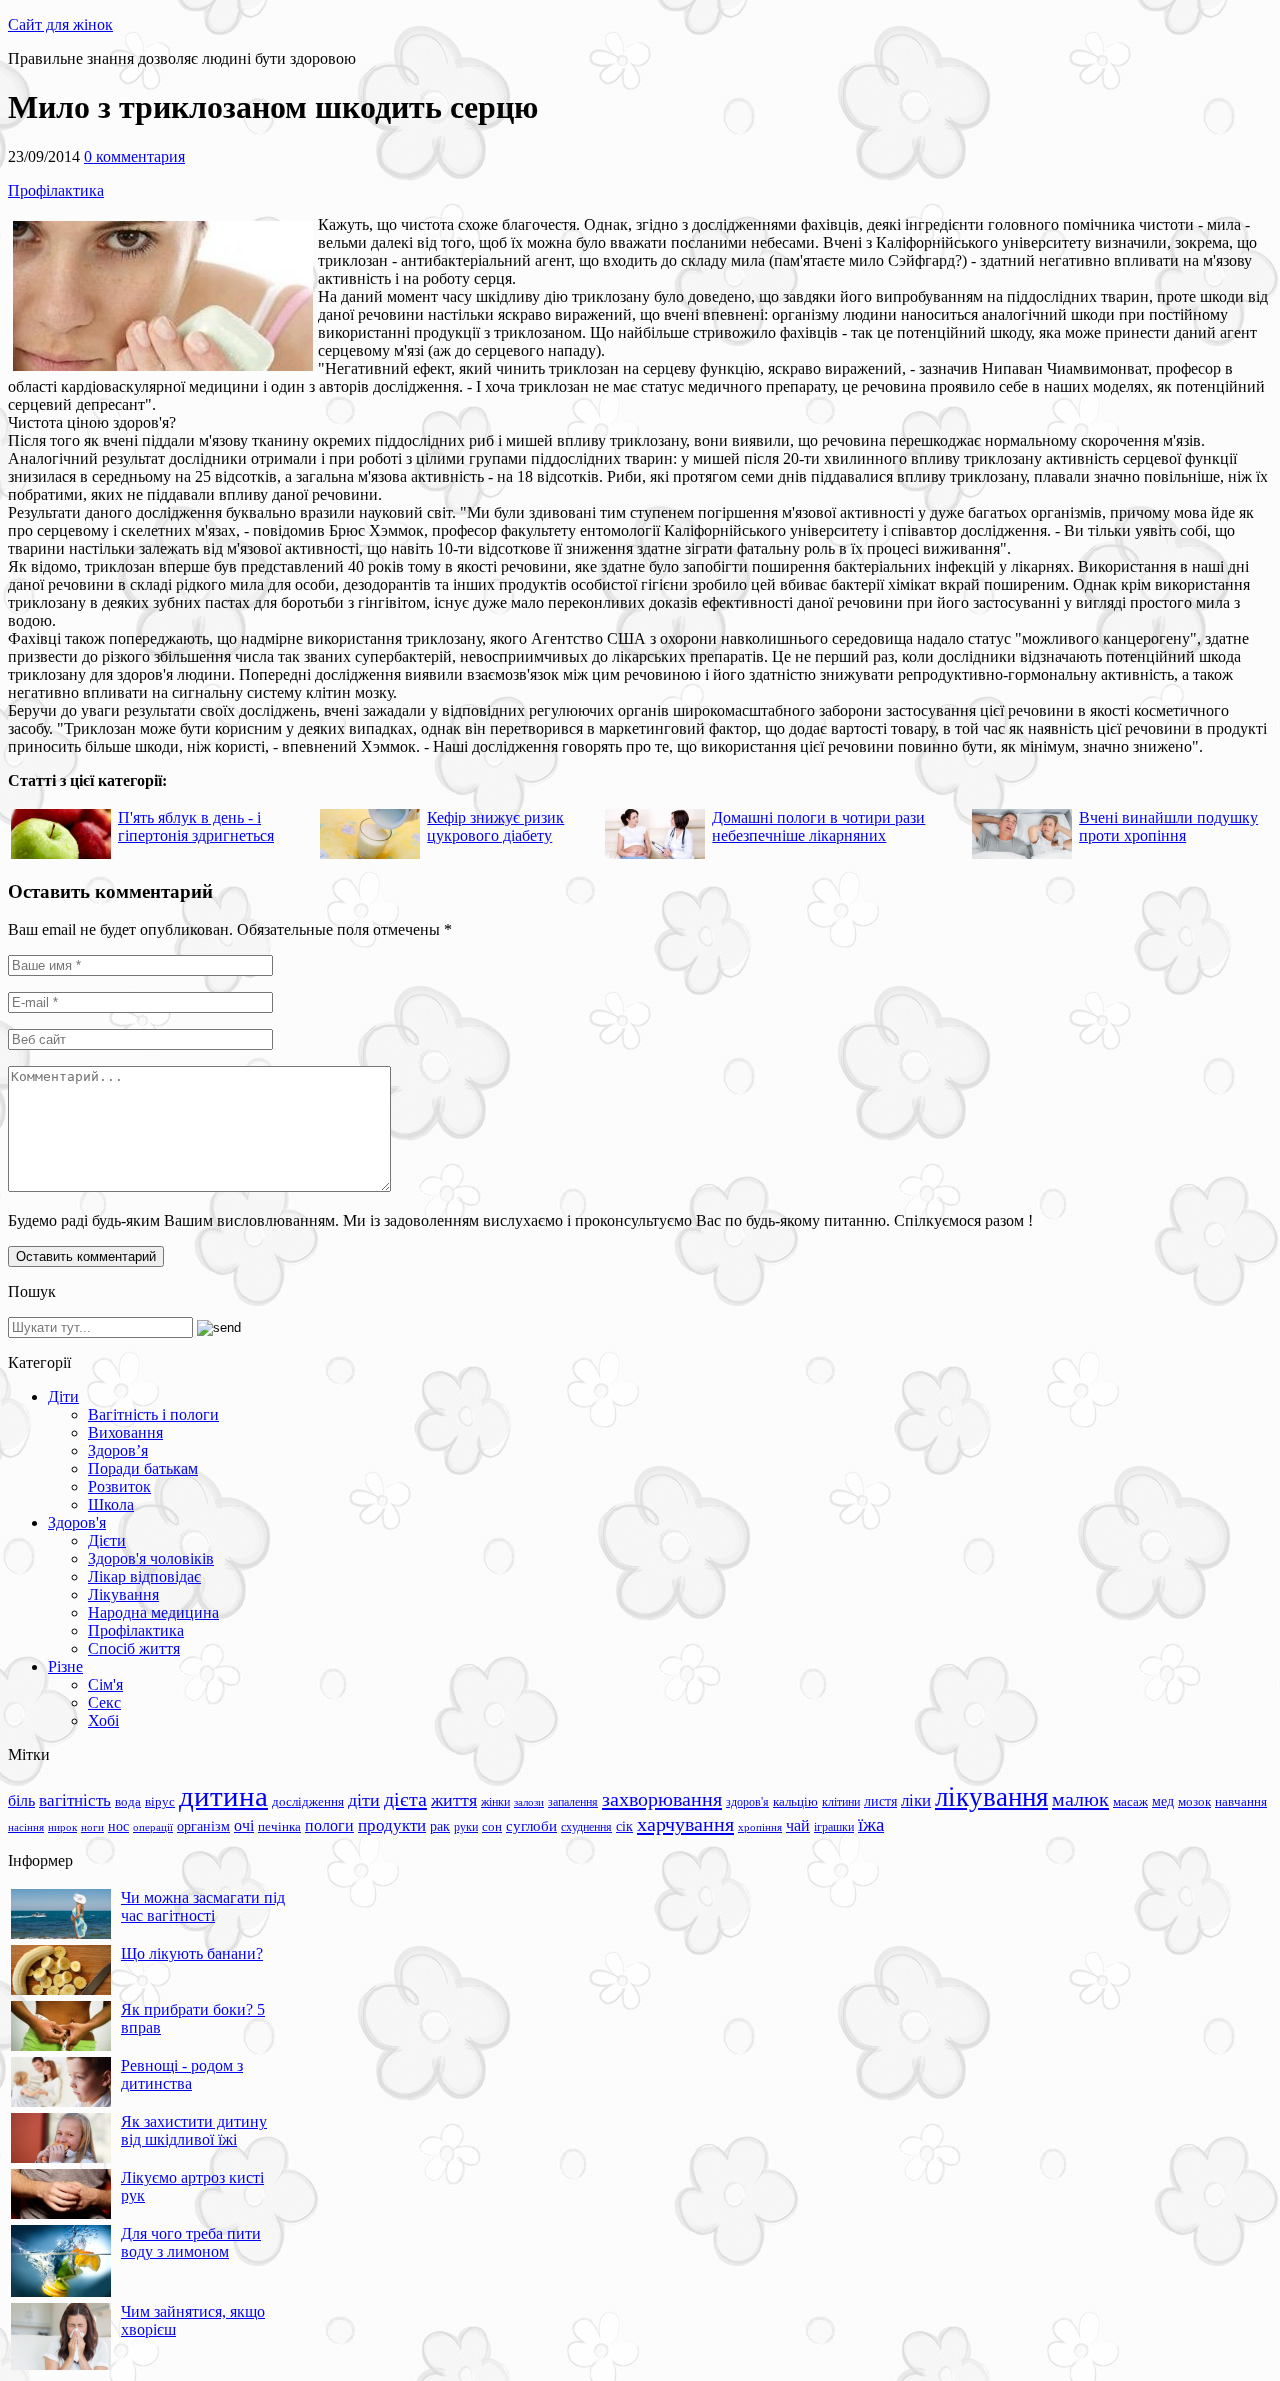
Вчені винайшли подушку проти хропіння (1168, 826)
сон (492, 1826)
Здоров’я (118, 1450)
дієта (405, 1799)
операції (153, 1827)
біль (21, 1800)
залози (529, 1802)
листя (880, 1801)
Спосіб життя (134, 1648)
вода (128, 1801)
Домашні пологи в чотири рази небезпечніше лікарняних (818, 826)
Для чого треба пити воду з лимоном (191, 2242)
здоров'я (747, 1802)
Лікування (123, 1594)
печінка (279, 1827)
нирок (62, 1827)
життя (454, 1800)
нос (118, 1826)
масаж (1130, 1801)
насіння (26, 1827)
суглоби (531, 1826)
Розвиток (119, 1486)
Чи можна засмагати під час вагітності (203, 1906)
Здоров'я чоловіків (151, 1558)
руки (466, 1827)
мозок (1194, 1801)
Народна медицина (153, 1612)
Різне (65, 1666)
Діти (63, 1396)
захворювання (662, 1799)
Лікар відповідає (144, 1576)
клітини (841, 1802)
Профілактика (56, 190)
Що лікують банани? (192, 1953)
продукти (392, 1825)
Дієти (107, 1540)
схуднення (586, 1827)
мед (1163, 1801)
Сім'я (105, 1684)
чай (798, 1825)
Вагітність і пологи (153, 1414)
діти (364, 1800)
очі (244, 1825)
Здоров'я (77, 1522)
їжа (871, 1824)
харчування (685, 1824)
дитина (223, 1796)
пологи (329, 1825)
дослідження (308, 1802)
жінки (495, 1802)
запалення (573, 1802)
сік (624, 1826)
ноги (92, 1827)
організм (203, 1826)
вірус (160, 1802)
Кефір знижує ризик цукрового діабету (495, 826)
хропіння (760, 1827)
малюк (1080, 1799)
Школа (111, 1504)
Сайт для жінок (60, 24)
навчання (1241, 1802)
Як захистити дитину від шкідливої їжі (194, 2130)
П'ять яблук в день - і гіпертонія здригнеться (196, 826)
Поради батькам (143, 1468)
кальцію (795, 1802)
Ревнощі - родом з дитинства (182, 2074)
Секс (104, 1702)
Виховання (125, 1432)
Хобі (103, 1720)
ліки (916, 1800)
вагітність (75, 1800)
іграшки (834, 1827)
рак (440, 1826)
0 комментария (134, 156)
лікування (991, 1797)
